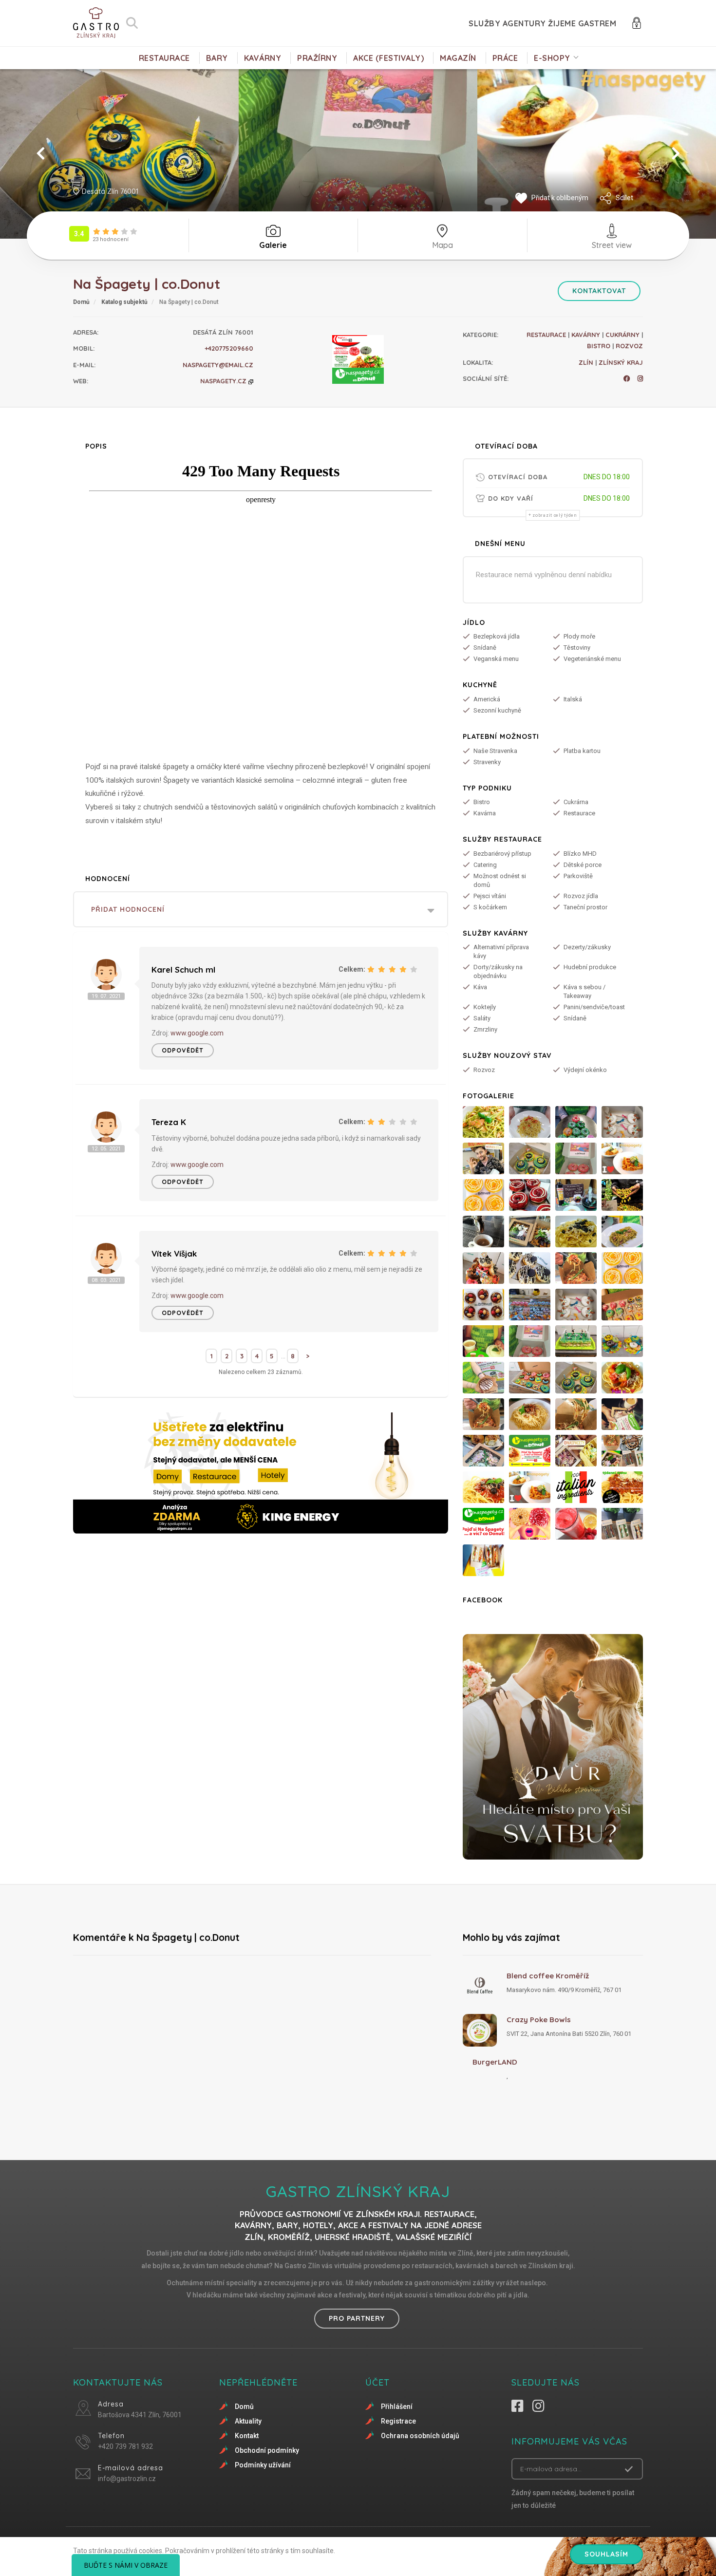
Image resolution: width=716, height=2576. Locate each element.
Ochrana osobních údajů (420, 2436)
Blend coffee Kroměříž (548, 1976)
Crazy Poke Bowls (539, 2020)
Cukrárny (622, 335)
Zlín (586, 362)
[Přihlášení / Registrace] (637, 22)
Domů (81, 302)
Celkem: (352, 969)
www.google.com (197, 1033)
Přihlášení (397, 2407)
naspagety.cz (224, 381)
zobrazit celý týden (555, 515)
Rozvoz (629, 346)
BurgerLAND (495, 2062)
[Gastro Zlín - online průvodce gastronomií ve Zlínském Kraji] (96, 23)
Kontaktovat (599, 291)
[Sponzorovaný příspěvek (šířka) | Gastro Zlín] (261, 1473)
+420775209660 (229, 348)
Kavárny (586, 335)
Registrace (398, 2421)
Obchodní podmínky (267, 2450)
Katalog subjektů (124, 302)
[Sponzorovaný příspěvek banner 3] (553, 1747)
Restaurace (546, 335)
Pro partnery (357, 2318)
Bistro (599, 346)
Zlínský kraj (621, 362)
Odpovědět (183, 1050)
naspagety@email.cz (218, 365)
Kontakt (247, 2436)
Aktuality (248, 2421)
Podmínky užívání (263, 2465)
